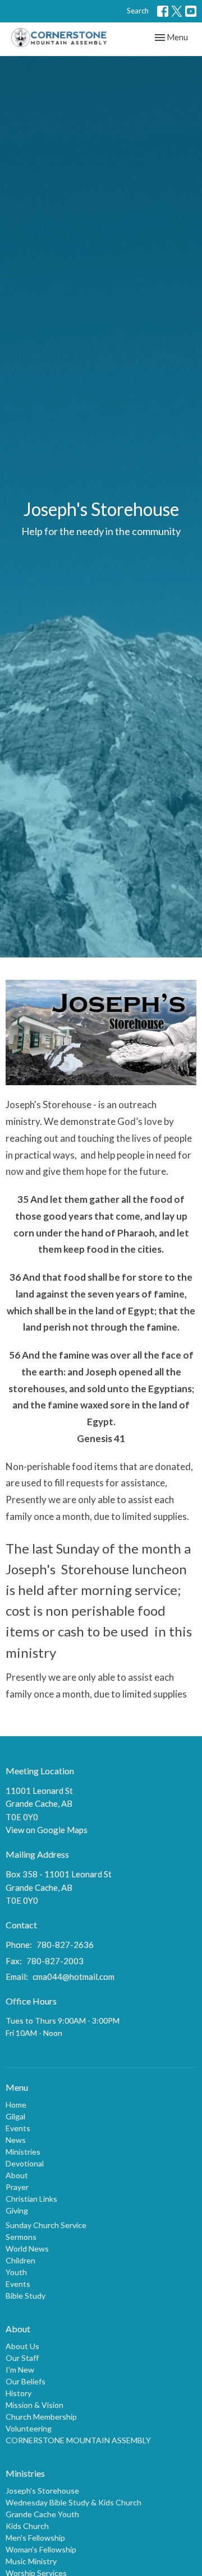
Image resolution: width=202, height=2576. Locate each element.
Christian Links (31, 2199)
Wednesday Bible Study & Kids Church (74, 2502)
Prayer (17, 2187)
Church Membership (41, 2417)
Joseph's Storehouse (42, 2491)
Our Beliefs (26, 2381)
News (16, 2140)
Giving (17, 2210)
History (19, 2393)
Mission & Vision (35, 2405)
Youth (16, 2272)
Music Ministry (31, 2561)
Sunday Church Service (46, 2225)
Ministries (23, 2152)
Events (18, 2128)
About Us (22, 2346)
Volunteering (29, 2428)
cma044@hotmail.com (74, 1977)
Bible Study (26, 2296)
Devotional (25, 2163)
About (17, 2175)
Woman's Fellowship (41, 2549)
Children (20, 2260)
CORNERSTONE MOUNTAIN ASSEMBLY (78, 2440)
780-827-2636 (65, 1945)
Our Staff (22, 2358)
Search (138, 11)
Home (16, 2105)
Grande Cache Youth (42, 2514)
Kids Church (27, 2526)
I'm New (20, 2370)
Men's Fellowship (35, 2538)
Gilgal (15, 2116)
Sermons (21, 2237)
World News (27, 2249)
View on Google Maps (47, 1830)
